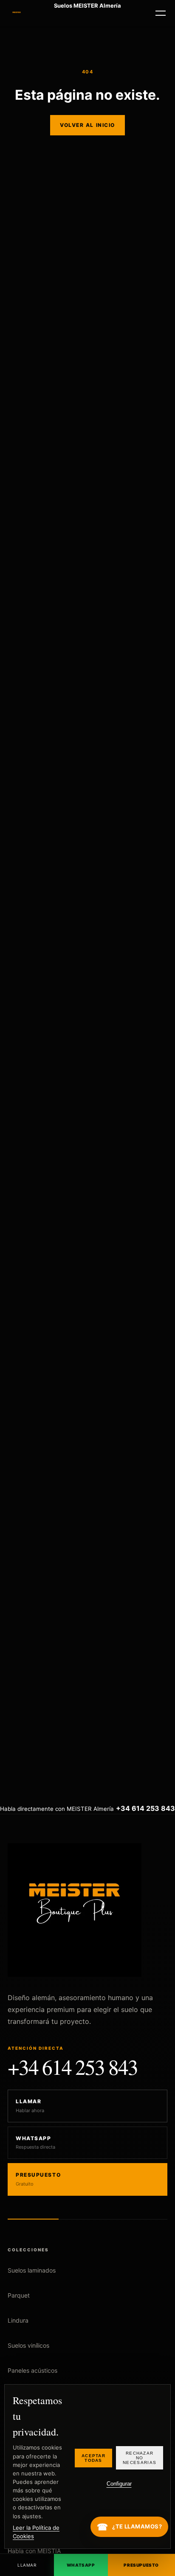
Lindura (18, 2320)
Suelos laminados (32, 2270)
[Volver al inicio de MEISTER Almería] (17, 13)
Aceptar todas (93, 2458)
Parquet (19, 2295)
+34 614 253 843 (73, 2067)
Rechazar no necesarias (140, 2458)
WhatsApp (81, 2565)
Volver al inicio (87, 125)
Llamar (27, 2565)
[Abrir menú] (161, 13)
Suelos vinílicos (28, 2345)
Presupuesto (141, 2565)
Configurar (119, 2484)
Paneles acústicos (32, 2370)
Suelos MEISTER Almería (87, 6)
